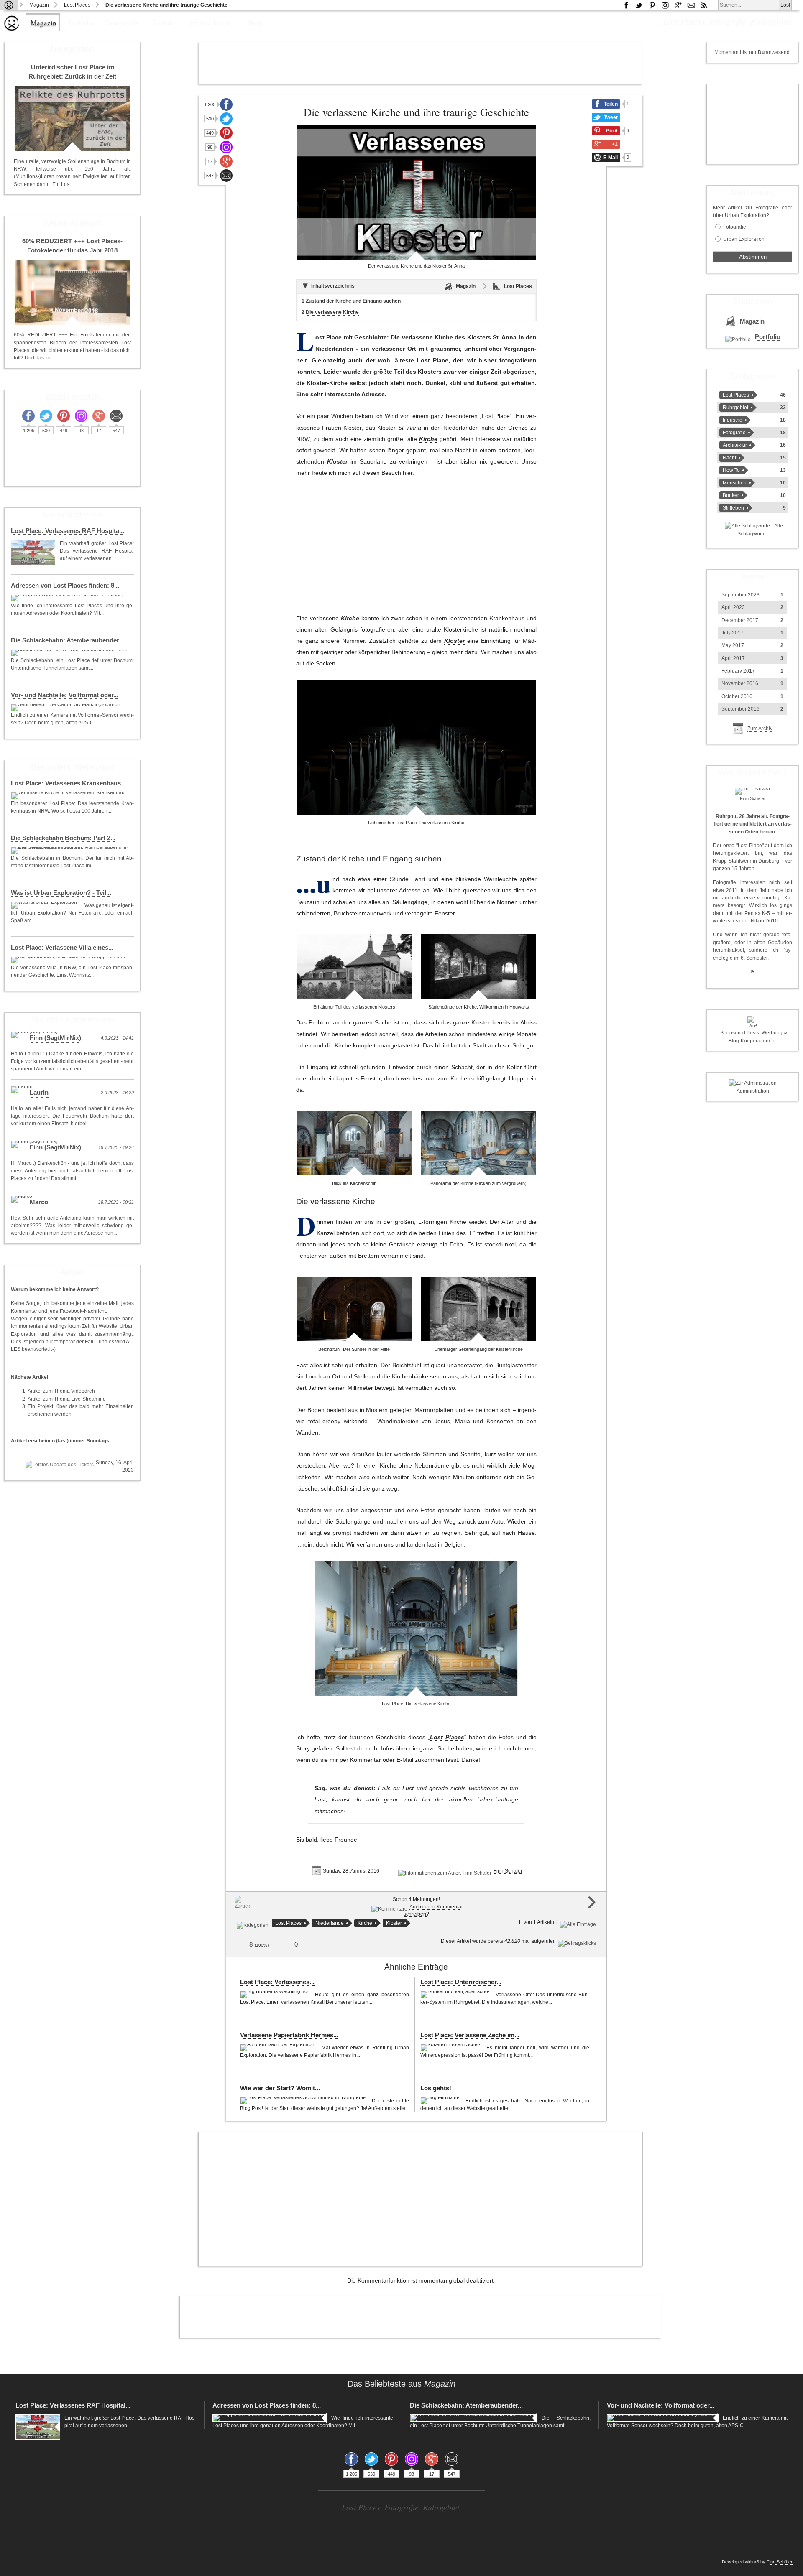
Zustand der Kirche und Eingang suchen (353, 301)
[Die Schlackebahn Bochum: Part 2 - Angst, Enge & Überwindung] (70, 851)
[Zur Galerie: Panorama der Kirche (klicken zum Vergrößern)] (478, 1143)
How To (731, 470)
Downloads (122, 23)
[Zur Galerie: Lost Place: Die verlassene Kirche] (416, 1628)
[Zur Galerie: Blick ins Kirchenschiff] (354, 1143)
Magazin (39, 5)
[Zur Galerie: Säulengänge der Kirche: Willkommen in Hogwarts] (478, 966)
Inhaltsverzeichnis (333, 286)
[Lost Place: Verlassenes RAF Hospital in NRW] (33, 552)
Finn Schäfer (508, 1871)
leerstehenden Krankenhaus (487, 618)
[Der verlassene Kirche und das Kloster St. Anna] (416, 192)
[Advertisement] (421, 63)
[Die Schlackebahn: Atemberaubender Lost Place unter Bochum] (70, 653)
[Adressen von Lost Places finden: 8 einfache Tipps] (68, 598)
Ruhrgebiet (735, 408)
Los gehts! (436, 2088)
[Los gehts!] (441, 2101)
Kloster (337, 462)
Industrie (733, 420)
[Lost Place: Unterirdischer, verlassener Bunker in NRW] (456, 1995)
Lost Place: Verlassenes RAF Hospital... (73, 2405)
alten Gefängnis (336, 630)
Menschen (735, 483)
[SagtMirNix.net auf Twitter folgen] (639, 5)
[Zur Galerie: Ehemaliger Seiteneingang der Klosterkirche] (478, 1309)
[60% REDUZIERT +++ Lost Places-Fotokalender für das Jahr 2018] (72, 292)
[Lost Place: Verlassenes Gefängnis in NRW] (275, 1995)
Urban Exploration (744, 239)
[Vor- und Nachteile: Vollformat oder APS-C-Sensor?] (67, 708)
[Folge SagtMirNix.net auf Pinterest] (652, 5)
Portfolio (82, 23)
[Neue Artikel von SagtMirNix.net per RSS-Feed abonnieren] (704, 5)
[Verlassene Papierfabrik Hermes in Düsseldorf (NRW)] (279, 2048)
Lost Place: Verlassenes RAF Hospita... (68, 531)
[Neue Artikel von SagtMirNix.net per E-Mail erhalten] (691, 5)
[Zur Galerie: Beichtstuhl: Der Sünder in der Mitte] (354, 1309)
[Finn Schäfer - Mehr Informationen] (753, 791)
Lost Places (77, 5)
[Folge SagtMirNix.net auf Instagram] (665, 5)
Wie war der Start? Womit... (280, 2088)
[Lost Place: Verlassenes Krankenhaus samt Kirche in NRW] (69, 796)
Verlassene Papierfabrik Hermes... (289, 2035)
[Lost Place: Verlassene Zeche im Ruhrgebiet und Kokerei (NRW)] (451, 2048)
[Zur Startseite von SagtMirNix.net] (12, 29)
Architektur (735, 445)
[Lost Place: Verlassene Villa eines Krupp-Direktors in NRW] (70, 960)
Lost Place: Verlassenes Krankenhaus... (68, 783)
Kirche (428, 439)
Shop (255, 23)
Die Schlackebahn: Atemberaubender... (67, 640)
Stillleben (733, 508)
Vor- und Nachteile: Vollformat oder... (65, 695)
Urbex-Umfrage (498, 1800)
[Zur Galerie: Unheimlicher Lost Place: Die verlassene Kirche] (416, 747)
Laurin (39, 1093)
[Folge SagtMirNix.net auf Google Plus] (678, 5)
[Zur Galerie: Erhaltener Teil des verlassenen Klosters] (354, 966)
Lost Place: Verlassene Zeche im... (470, 2035)
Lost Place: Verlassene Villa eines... (62, 948)
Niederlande (330, 1923)
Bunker (731, 495)
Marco (39, 1202)
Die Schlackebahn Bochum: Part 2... (63, 838)
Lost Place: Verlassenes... (277, 1982)
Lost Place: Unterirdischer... (461, 1982)
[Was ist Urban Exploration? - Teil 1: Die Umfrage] (46, 905)
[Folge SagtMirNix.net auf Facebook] (626, 5)
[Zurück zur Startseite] (9, 5)
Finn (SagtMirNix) (55, 1038)
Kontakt (164, 23)
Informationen (209, 23)
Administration (753, 1091)
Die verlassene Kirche (332, 312)
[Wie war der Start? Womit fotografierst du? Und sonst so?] (304, 2101)
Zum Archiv (760, 729)
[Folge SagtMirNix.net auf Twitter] (226, 119)
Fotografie (735, 227)
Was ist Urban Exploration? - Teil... (61, 893)
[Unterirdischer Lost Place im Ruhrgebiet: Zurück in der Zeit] (72, 118)
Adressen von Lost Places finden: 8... (65, 586)
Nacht (729, 458)
